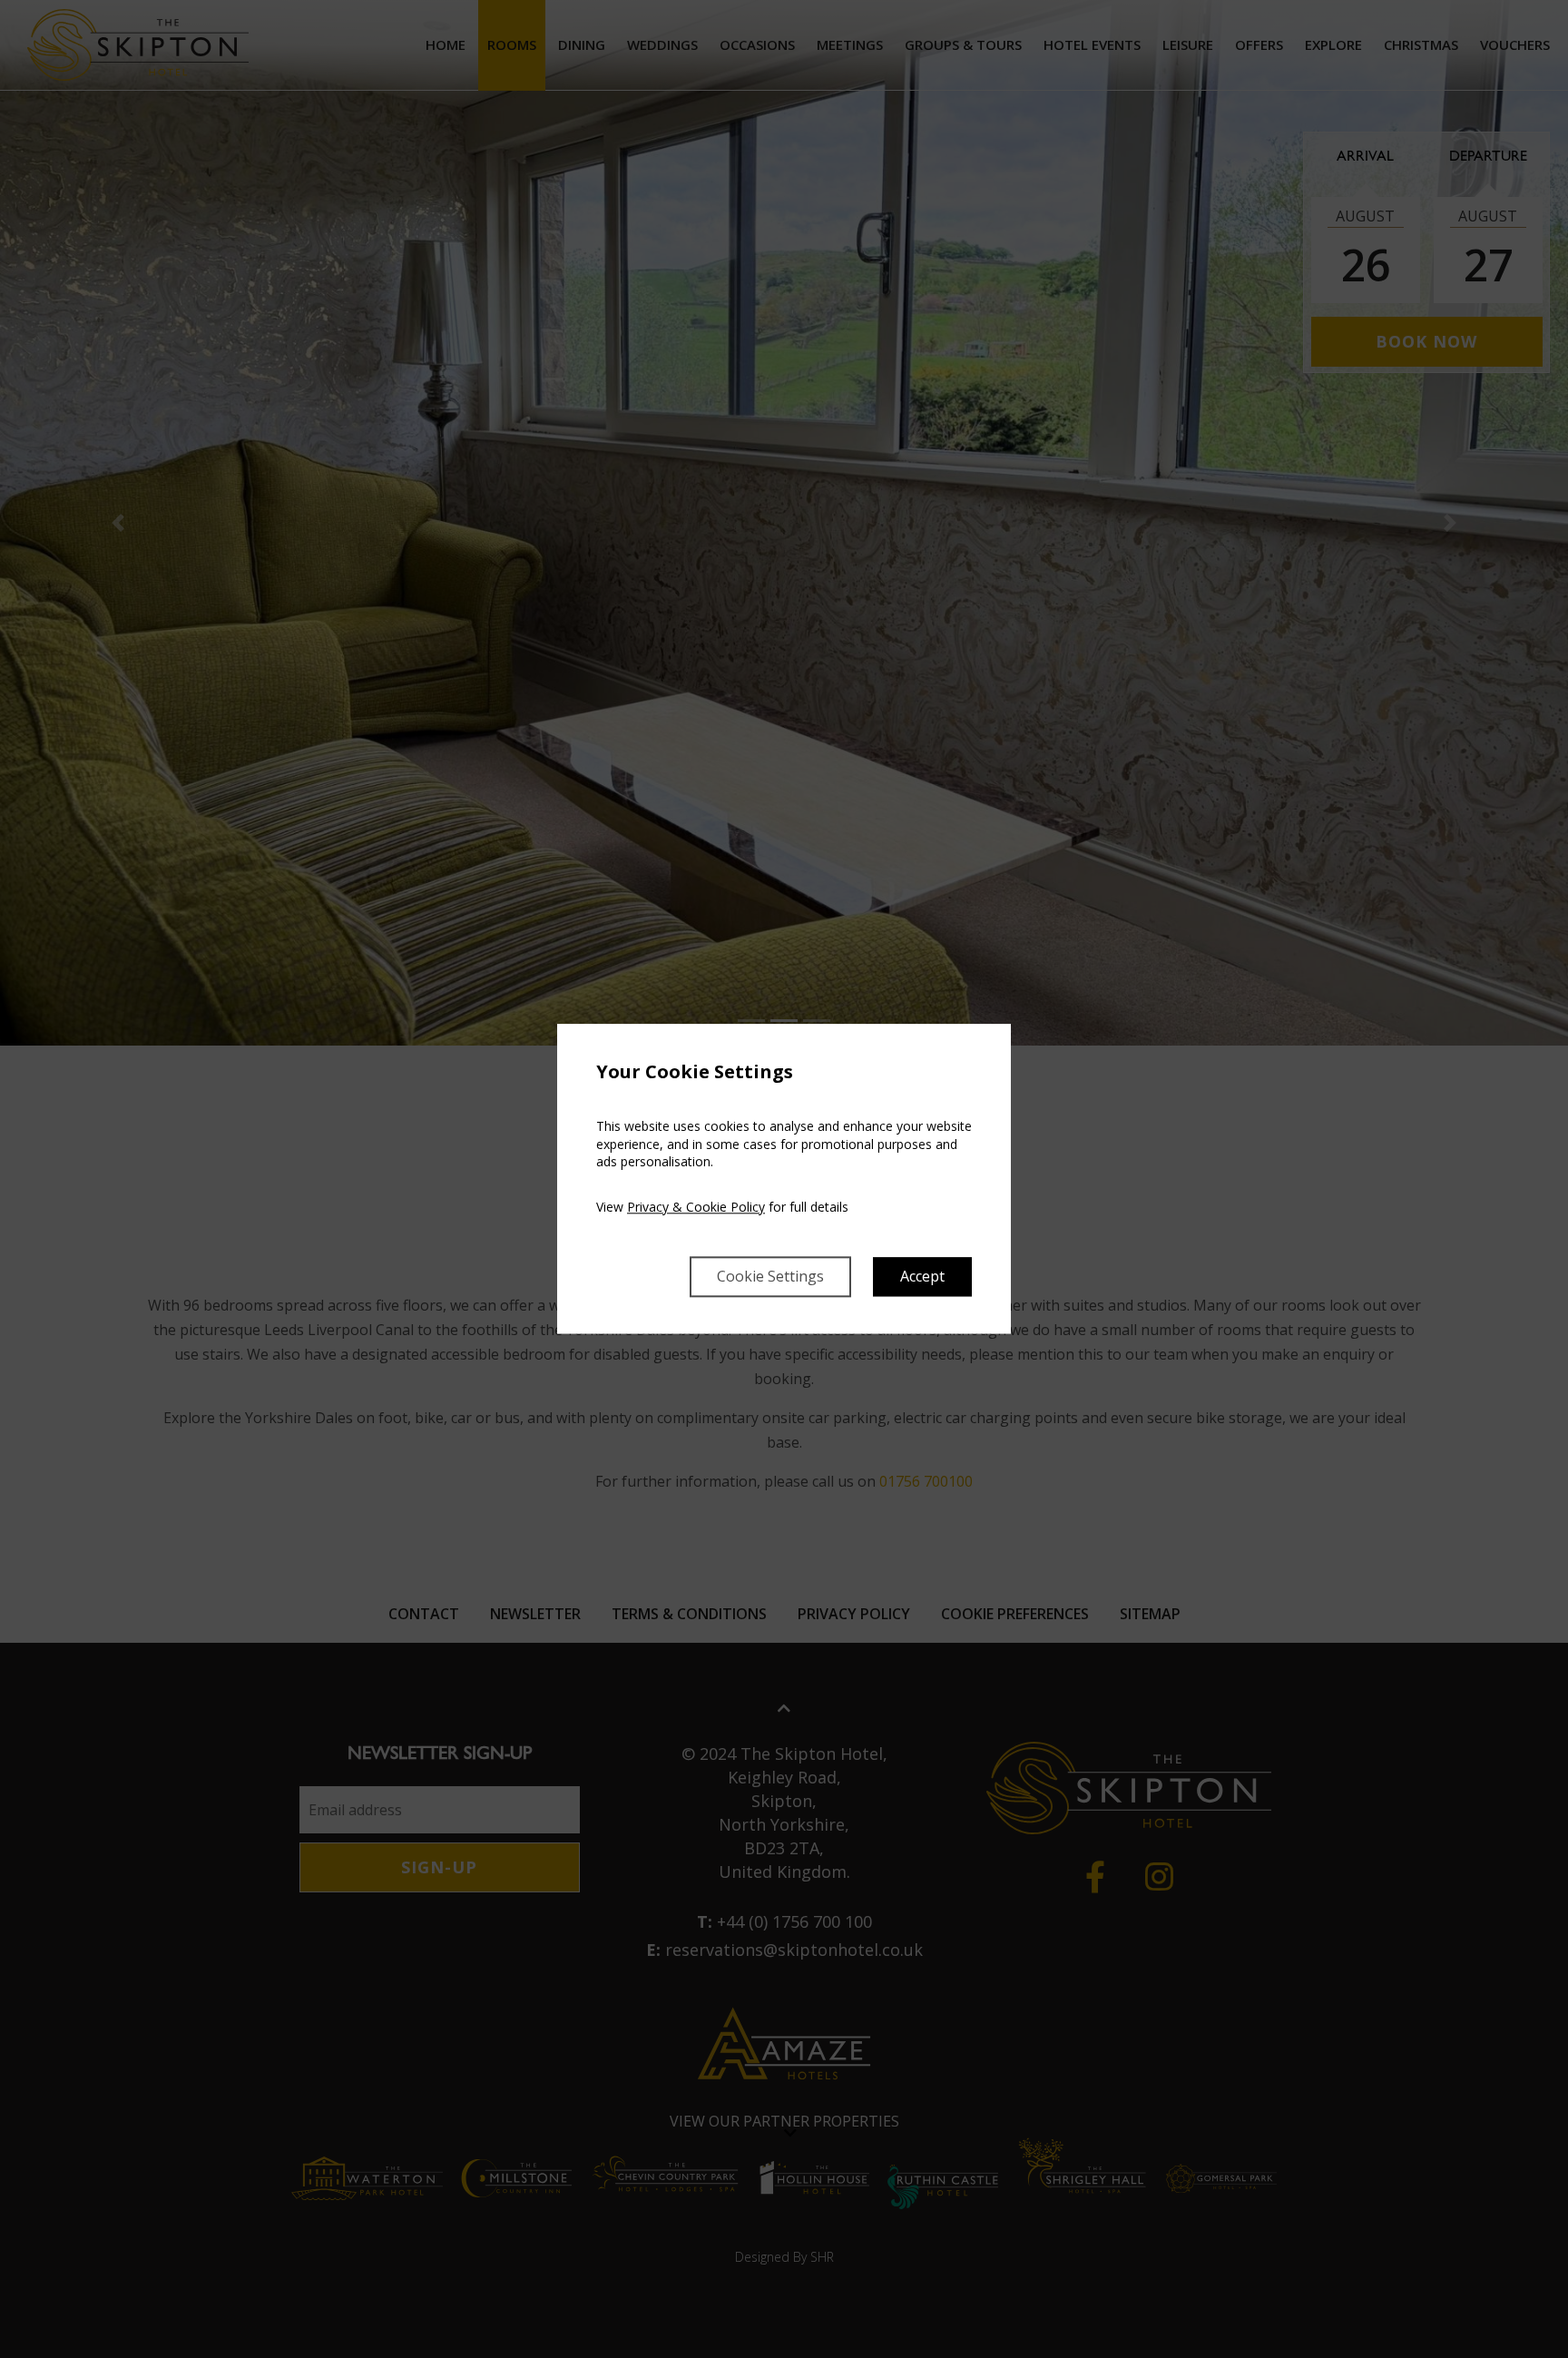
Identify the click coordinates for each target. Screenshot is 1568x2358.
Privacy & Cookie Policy (696, 1207)
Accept (922, 1277)
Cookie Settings (770, 1277)
